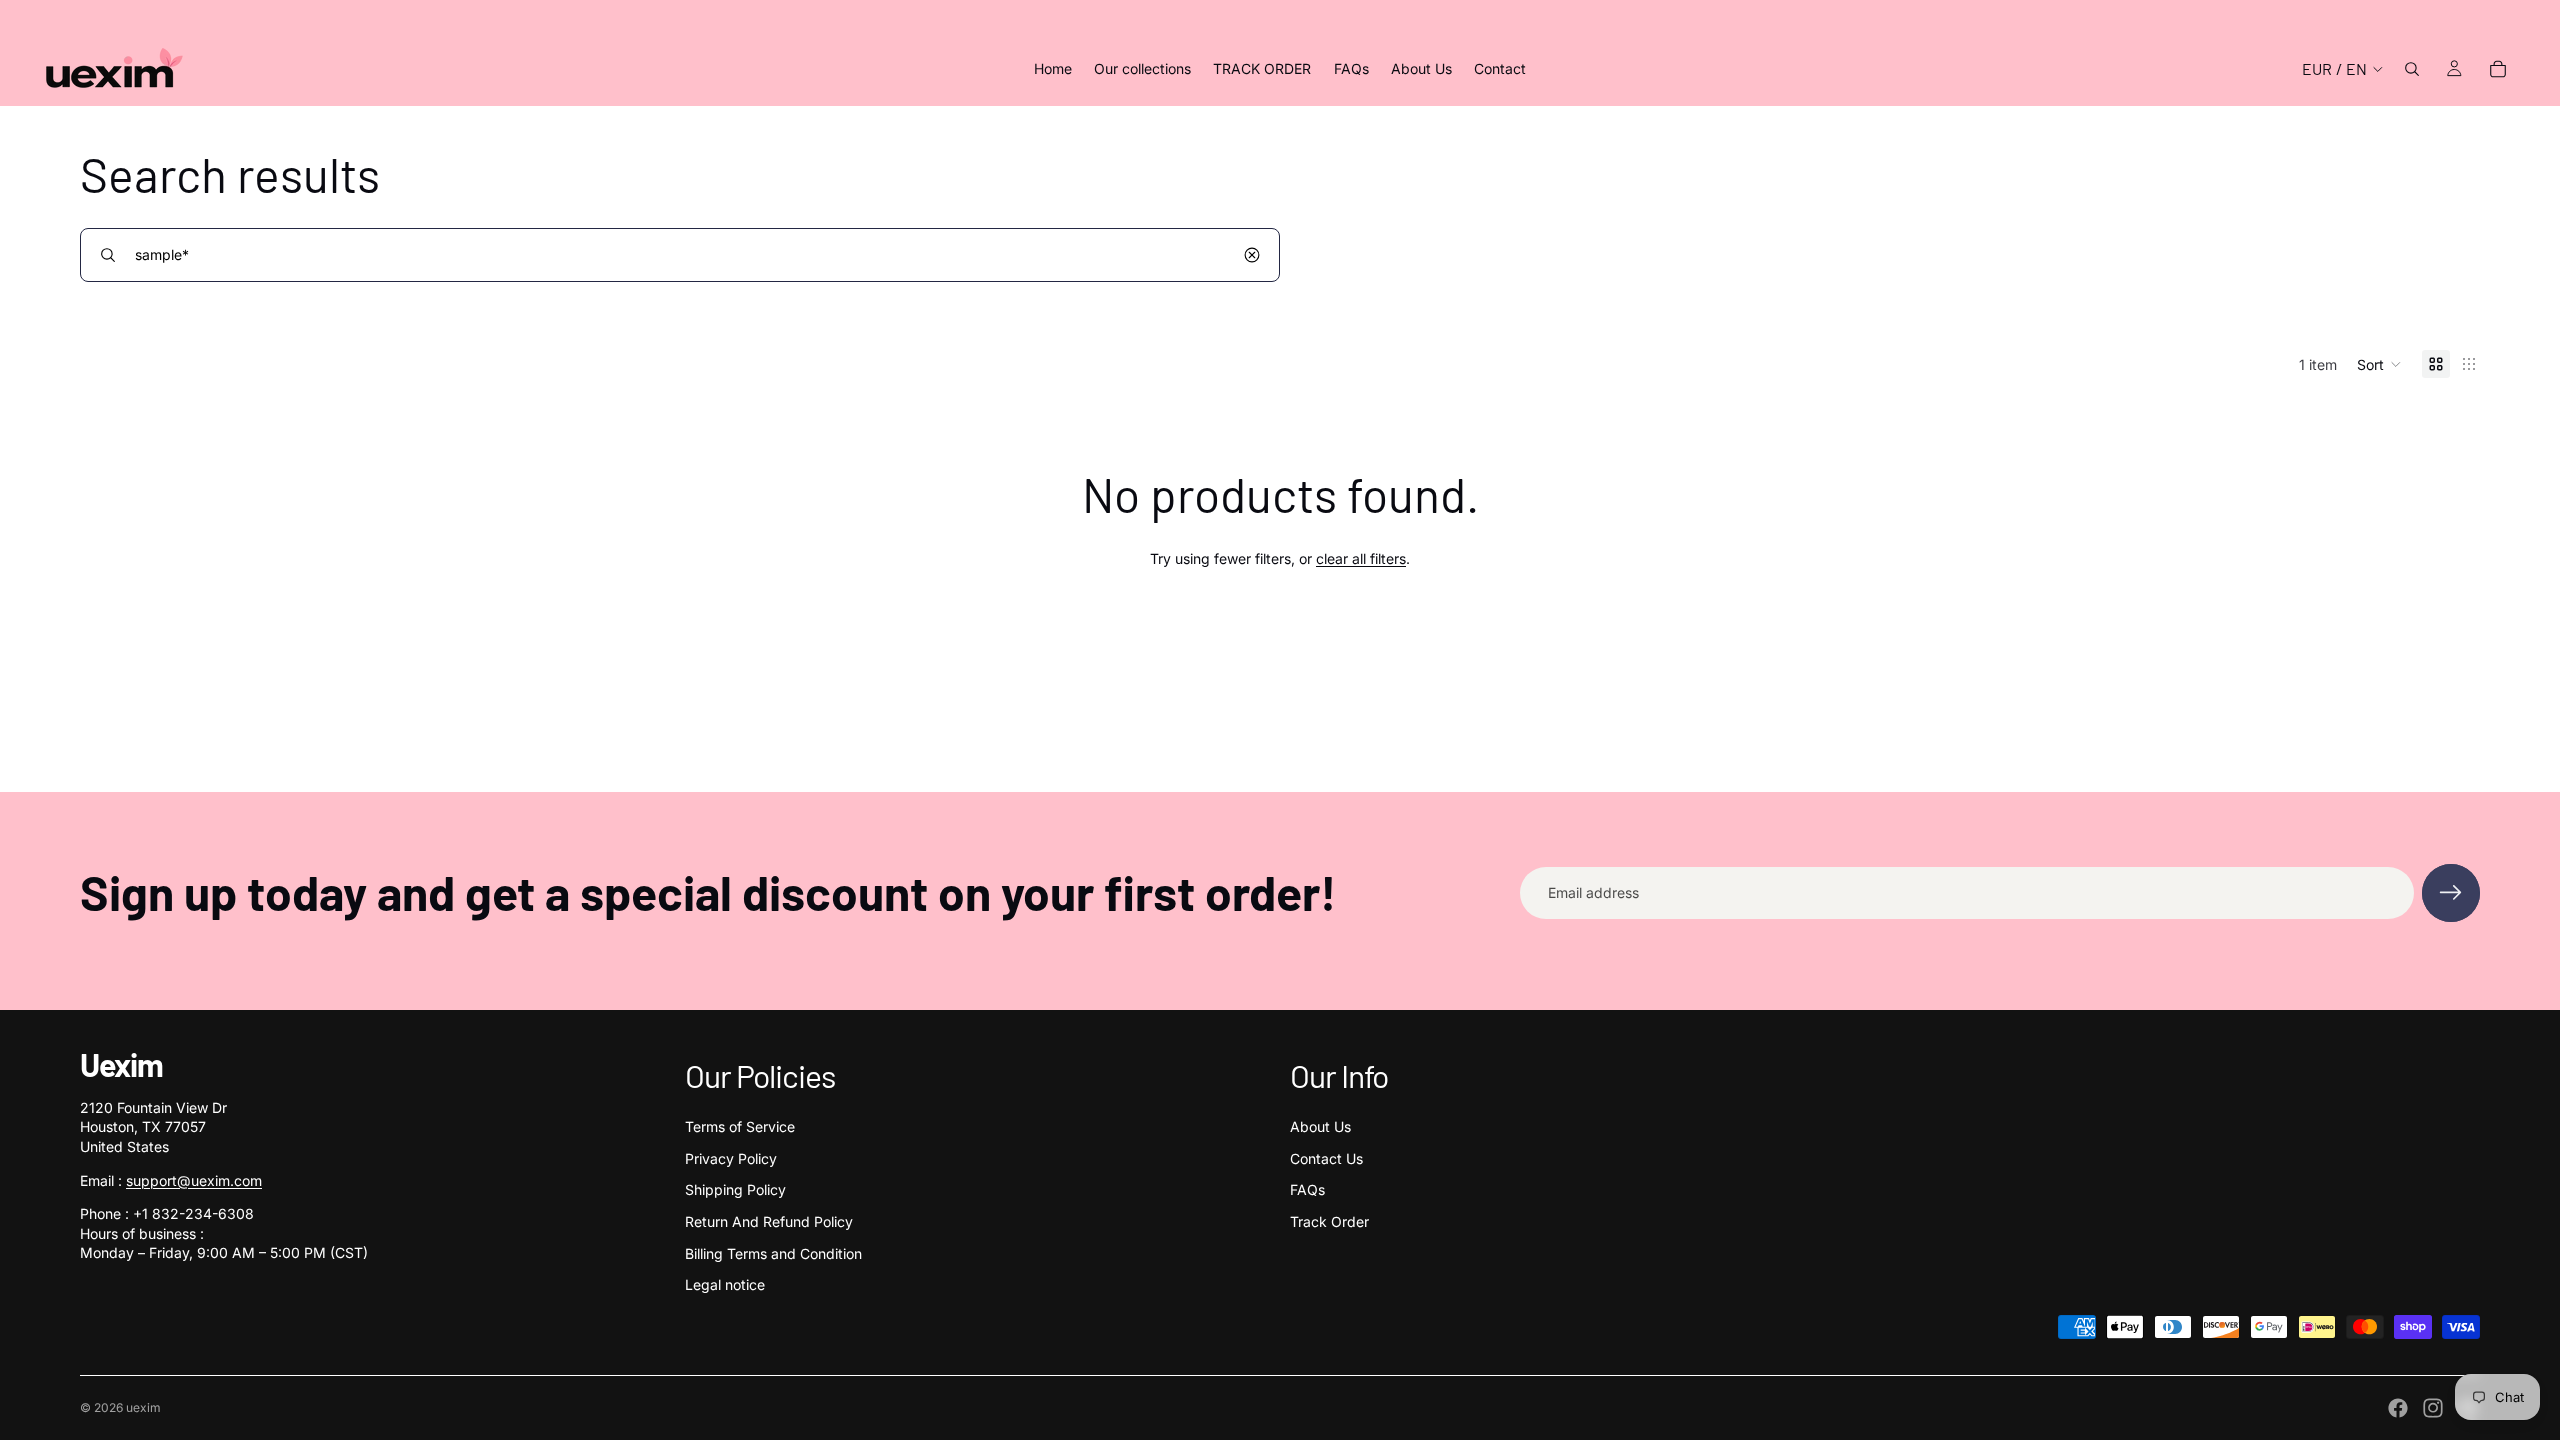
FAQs (1307, 1190)
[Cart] (2498, 69)
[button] (2379, 364)
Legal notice (725, 1284)
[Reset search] (1252, 255)
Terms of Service (740, 1126)
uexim (143, 1407)
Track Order (1329, 1221)
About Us (1320, 1126)
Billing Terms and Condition (773, 1253)
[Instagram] (2433, 1408)
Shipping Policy (735, 1190)
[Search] (2412, 69)
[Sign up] (2451, 893)
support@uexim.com (194, 1180)
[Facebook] (2398, 1408)
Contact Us (1326, 1158)
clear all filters (1361, 558)
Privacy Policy (731, 1158)
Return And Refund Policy (769, 1221)
